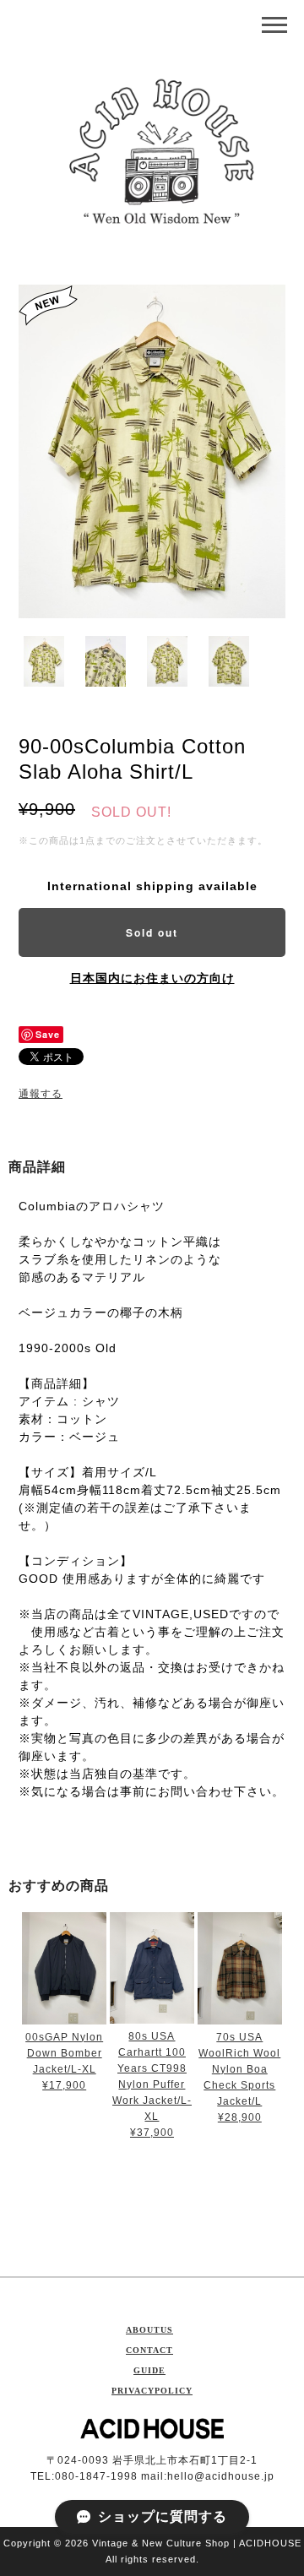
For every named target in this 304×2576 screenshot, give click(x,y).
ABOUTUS (149, 2330)
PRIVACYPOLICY (152, 2391)
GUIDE (149, 2370)
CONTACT (149, 2350)
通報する (41, 1094)
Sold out (152, 932)
